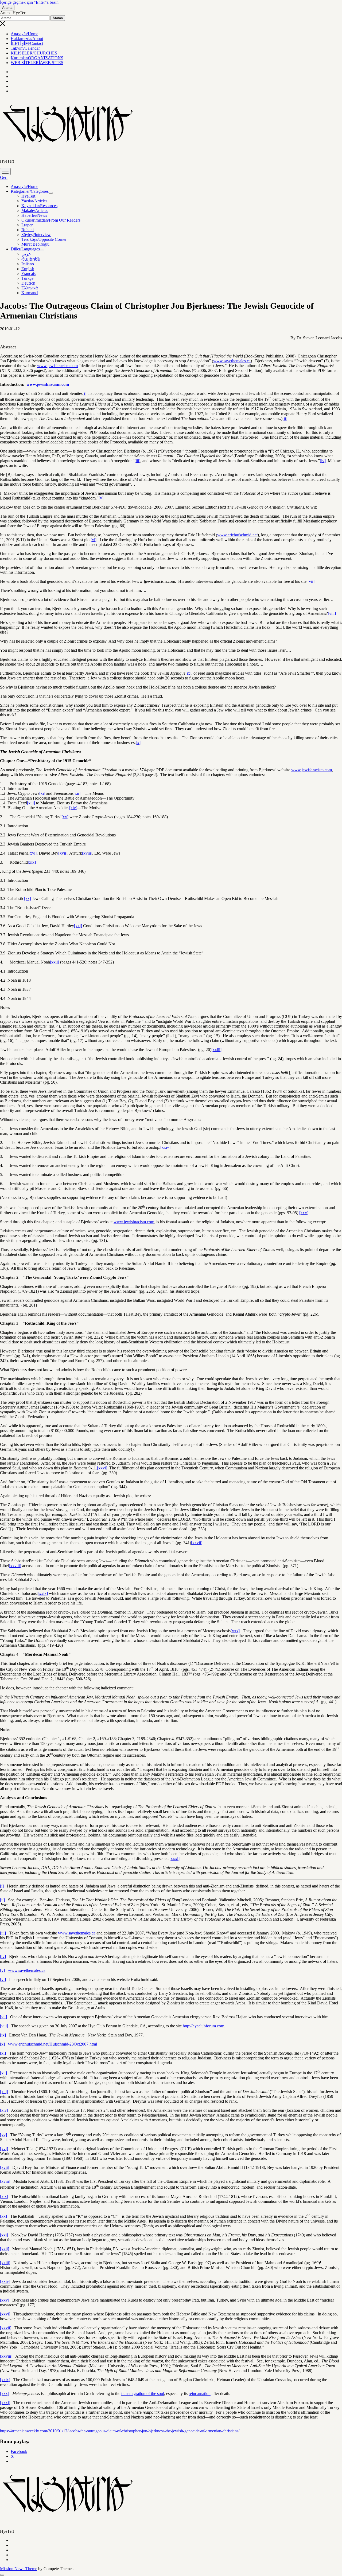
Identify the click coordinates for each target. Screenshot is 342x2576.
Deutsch (28, 283)
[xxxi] (174, 1859)
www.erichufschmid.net (237, 535)
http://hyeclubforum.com (203, 2026)
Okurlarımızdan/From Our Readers (51, 220)
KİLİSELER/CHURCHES (34, 53)
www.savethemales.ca (232, 361)
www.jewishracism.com (57, 366)
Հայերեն (31, 259)
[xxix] (43, 1593)
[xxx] (235, 1631)
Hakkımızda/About (27, 39)
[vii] (311, 581)
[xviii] (87, 853)
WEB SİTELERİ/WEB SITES (37, 63)
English (28, 269)
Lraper (27, 225)
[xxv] (304, 1213)
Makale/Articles (35, 211)
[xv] (65, 817)
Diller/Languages (25, 249)
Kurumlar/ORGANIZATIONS (37, 58)
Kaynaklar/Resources (39, 206)
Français (28, 274)
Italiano (28, 264)
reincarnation (200, 2394)
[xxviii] (15, 1566)
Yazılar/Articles (34, 201)
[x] (138, 743)
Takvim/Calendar (25, 48)
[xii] (77, 793)
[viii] (332, 613)
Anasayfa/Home (24, 34)
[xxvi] (102, 1468)
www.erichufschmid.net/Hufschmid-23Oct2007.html (53, 2044)
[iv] (323, 461)
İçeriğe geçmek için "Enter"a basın (29, 2)
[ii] (285, 418)
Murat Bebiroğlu (35, 244)
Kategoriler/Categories (30, 191)
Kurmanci (30, 293)
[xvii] (63, 853)
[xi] (42, 793)
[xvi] (33, 853)
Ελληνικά (30, 288)
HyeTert (28, 196)
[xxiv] (165, 1147)
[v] (101, 498)
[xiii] (31, 803)
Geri (4, 177)
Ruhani (28, 230)
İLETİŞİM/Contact (27, 43)
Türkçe (27, 278)
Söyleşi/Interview (36, 235)
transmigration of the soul (143, 2394)
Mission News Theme (19, 2569)
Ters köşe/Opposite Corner (44, 239)
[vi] (94, 540)
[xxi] (78, 926)
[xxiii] (216, 1050)
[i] (84, 393)
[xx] (28, 898)
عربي (26, 254)
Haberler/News (34, 215)
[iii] (137, 461)
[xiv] (73, 808)
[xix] (32, 862)
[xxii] (55, 962)
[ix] (188, 673)
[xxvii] (197, 1543)
